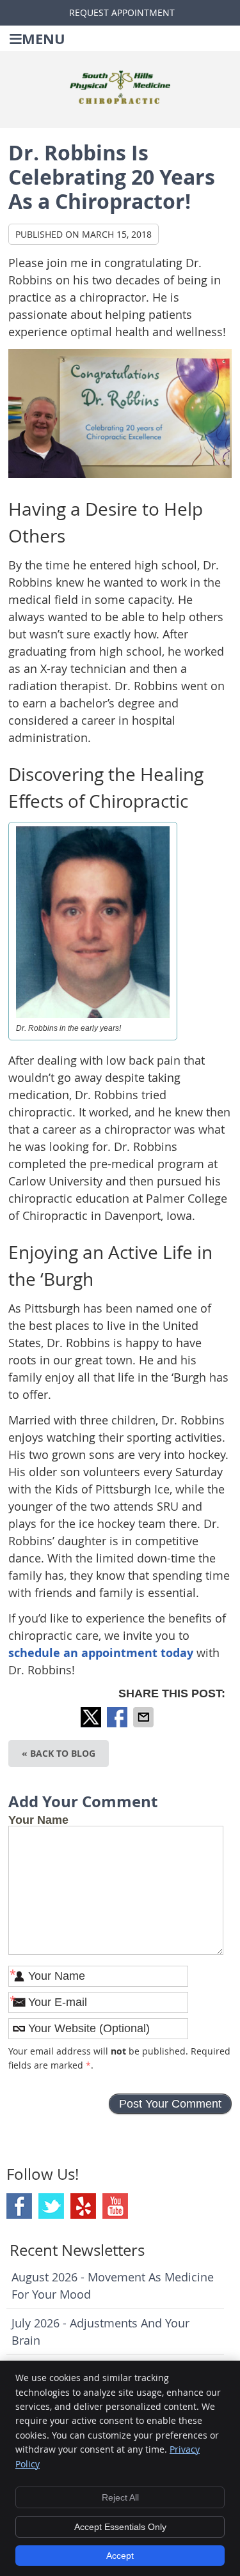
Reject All (120, 2497)
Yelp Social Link (83, 2206)
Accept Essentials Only (120, 2527)
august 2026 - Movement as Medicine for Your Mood (113, 2286)
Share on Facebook (118, 1717)
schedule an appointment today (101, 1653)
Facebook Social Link (19, 2206)
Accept (120, 2556)
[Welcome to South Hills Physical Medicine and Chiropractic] (120, 100)
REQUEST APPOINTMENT (122, 12)
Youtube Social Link (115, 2206)
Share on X (92, 1717)
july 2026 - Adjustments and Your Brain (100, 2332)
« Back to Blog (59, 1753)
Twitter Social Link (51, 2206)
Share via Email (145, 1717)
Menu (44, 39)
